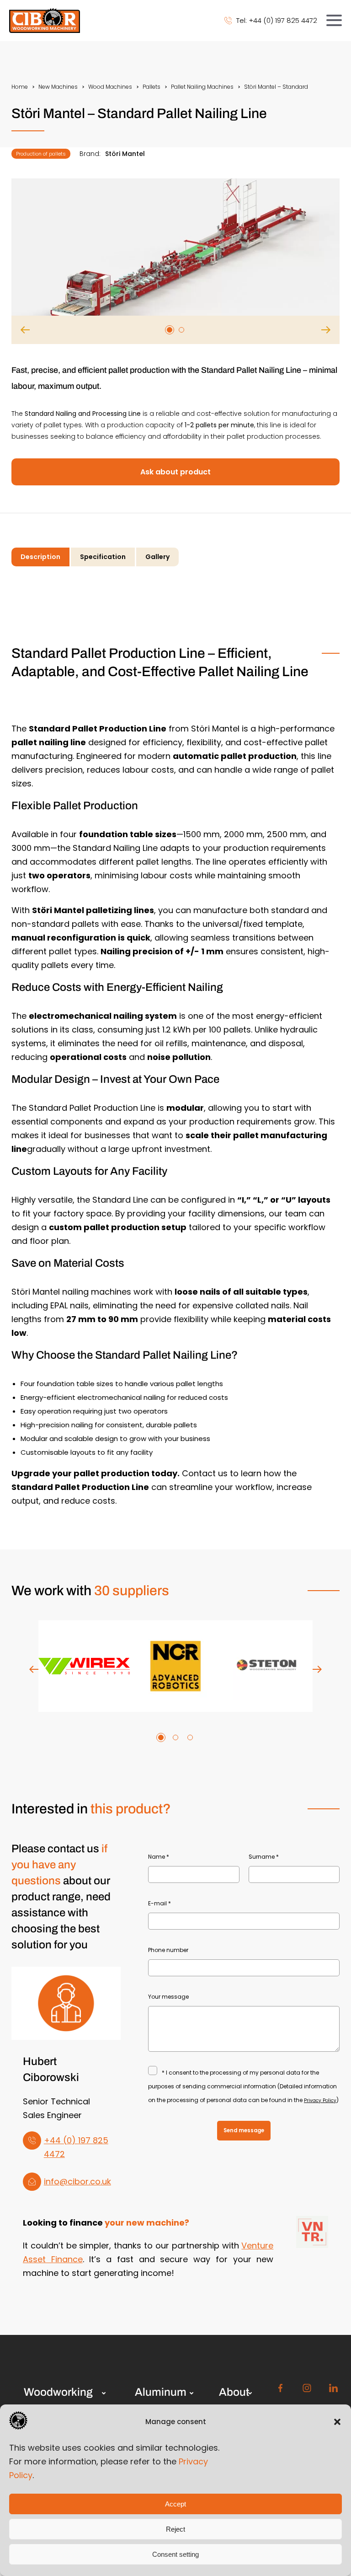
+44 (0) (61, 2140)
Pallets (152, 87)
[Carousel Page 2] (181, 330)
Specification (103, 557)
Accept (175, 2504)
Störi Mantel (125, 154)
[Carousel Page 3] (190, 1737)
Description (40, 557)
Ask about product (175, 472)
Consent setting (175, 2554)
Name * (159, 1857)
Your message (168, 1997)
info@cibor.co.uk (77, 2181)
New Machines (58, 87)
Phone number (168, 1950)
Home (20, 87)
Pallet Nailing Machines (202, 87)
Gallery (157, 557)
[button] (337, 2422)
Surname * (264, 1857)
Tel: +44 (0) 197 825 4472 (277, 20)
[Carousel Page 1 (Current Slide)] (170, 330)
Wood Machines (110, 87)
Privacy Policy (320, 2100)
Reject (175, 2529)
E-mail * (160, 1903)
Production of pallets (41, 154)
